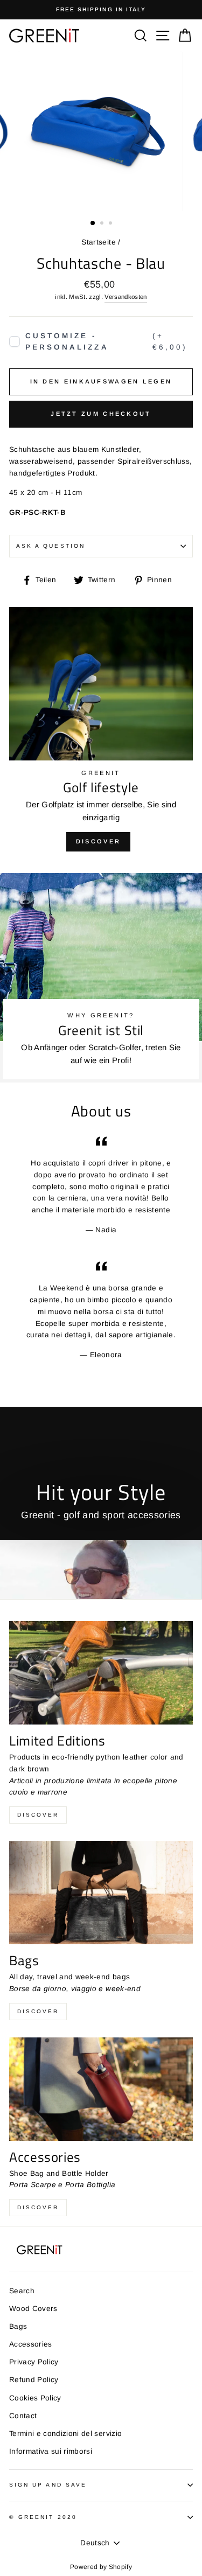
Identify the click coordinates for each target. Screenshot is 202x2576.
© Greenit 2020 (43, 2517)
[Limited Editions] (101, 1673)
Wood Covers (33, 2309)
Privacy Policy (34, 2362)
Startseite (98, 242)
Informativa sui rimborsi (51, 2451)
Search (22, 2291)
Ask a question (51, 546)
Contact (23, 2416)
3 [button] (112, 224)
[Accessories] (101, 2089)
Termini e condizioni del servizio (65, 2434)
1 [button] (93, 224)
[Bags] (101, 1893)
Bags (18, 2326)
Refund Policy (34, 2380)
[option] (101, 10)
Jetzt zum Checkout (101, 414)
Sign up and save (48, 2485)
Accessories (31, 2344)
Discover (98, 841)
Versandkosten (126, 297)
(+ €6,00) (106, 342)
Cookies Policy (35, 2398)
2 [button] (103, 224)
